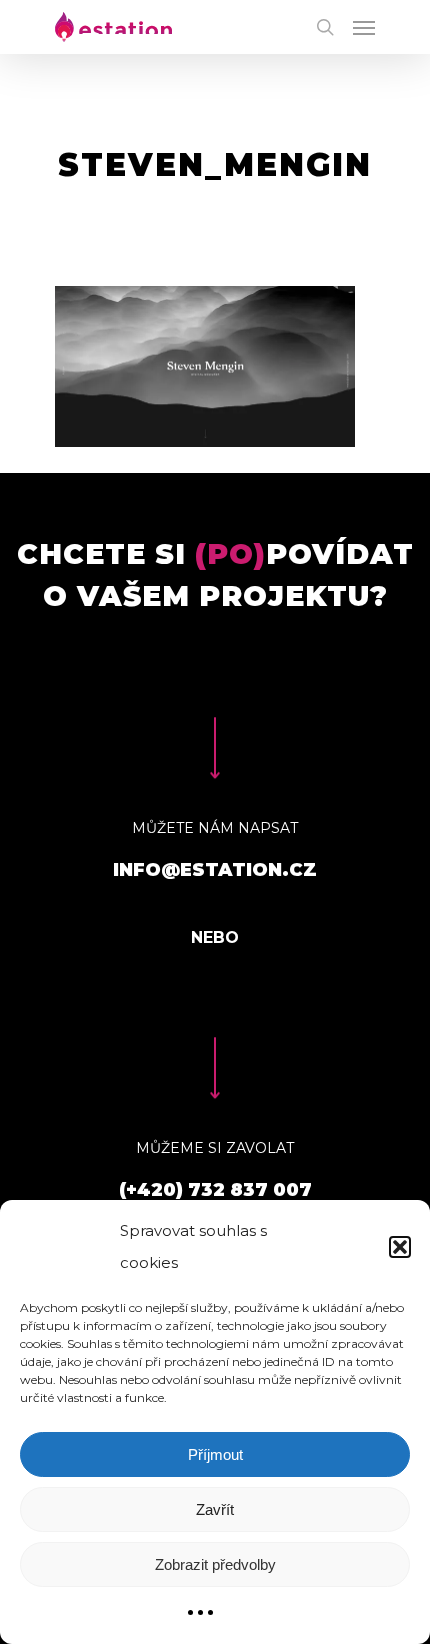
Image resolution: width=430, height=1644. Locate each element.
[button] (400, 1247)
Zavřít (215, 1509)
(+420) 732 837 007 (215, 1190)
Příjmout (215, 1454)
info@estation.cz (215, 870)
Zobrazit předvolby (215, 1564)
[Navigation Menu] (364, 27)
